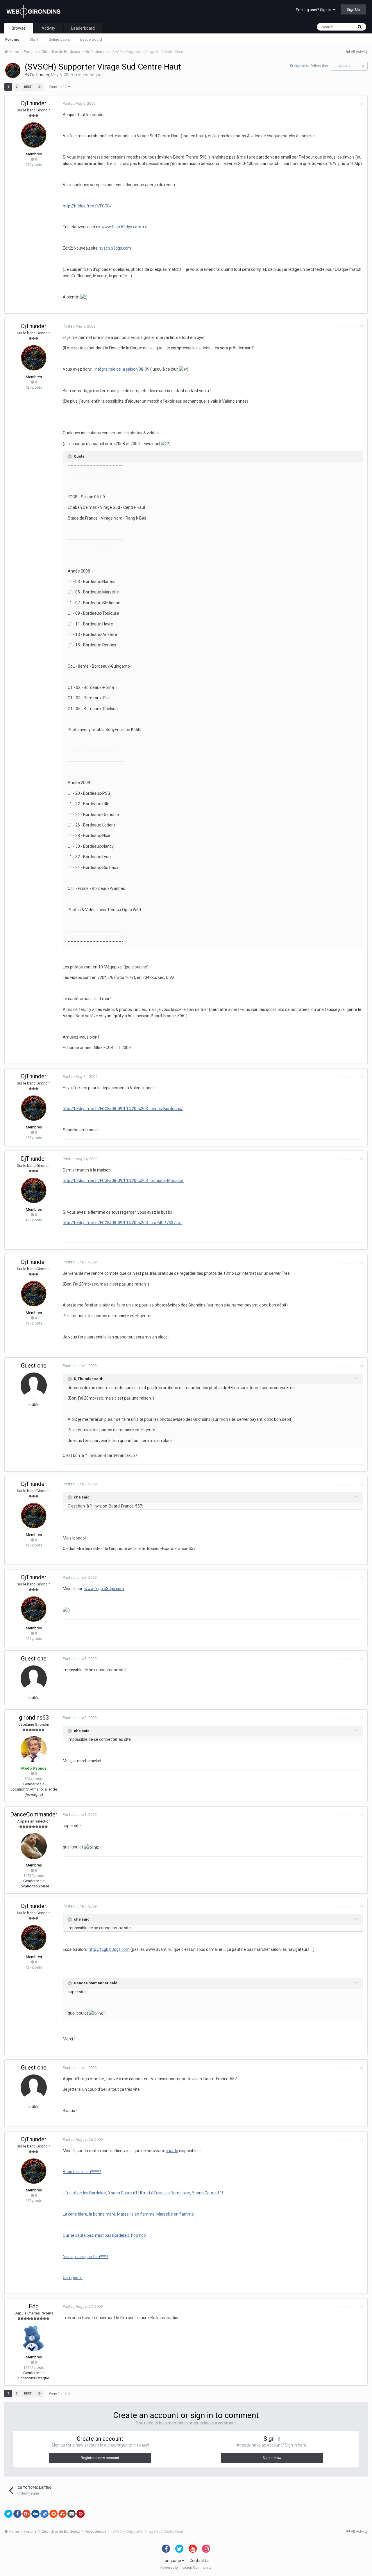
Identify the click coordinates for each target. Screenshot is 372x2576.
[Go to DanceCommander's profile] (34, 1846)
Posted (79, 103)
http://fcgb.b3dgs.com (109, 1949)
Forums (12, 39)
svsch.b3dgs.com (115, 248)
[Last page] (40, 87)
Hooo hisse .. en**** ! (82, 2172)
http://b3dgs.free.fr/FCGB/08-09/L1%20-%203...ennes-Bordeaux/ (123, 1109)
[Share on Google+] (26, 2514)
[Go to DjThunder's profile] (13, 70)
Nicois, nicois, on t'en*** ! (85, 2257)
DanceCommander (34, 1814)
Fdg (34, 2306)
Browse (19, 28)
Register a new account (100, 2458)
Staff (34, 39)
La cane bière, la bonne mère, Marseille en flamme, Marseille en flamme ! (129, 2214)
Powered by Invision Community (186, 2568)
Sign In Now (272, 2458)
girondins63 (34, 1718)
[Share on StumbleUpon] (62, 2514)
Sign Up (353, 9)
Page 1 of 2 (58, 87)
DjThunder (40, 75)
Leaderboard (91, 39)
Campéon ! (73, 2278)
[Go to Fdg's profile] (34, 2338)
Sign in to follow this (311, 66)
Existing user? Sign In (314, 10)
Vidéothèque (90, 75)
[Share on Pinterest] (81, 2514)
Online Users (59, 39)
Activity (48, 28)
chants (172, 2151)
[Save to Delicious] (44, 2514)
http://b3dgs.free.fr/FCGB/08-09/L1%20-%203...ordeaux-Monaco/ (123, 1181)
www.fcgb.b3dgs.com (121, 227)
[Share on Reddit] (53, 2514)
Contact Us (200, 2561)
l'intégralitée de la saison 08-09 (121, 369)
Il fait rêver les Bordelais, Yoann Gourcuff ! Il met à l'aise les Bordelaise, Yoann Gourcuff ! (143, 2193)
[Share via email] (71, 2514)
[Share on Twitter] (8, 2514)
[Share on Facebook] (17, 2514)
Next (28, 87)
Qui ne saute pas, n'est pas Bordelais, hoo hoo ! (105, 2235)
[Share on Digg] (35, 2514)
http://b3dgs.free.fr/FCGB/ (87, 206)
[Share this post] (361, 104)
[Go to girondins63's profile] (34, 1749)
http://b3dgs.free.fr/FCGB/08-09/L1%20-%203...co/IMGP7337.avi (122, 1223)
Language (172, 2561)
